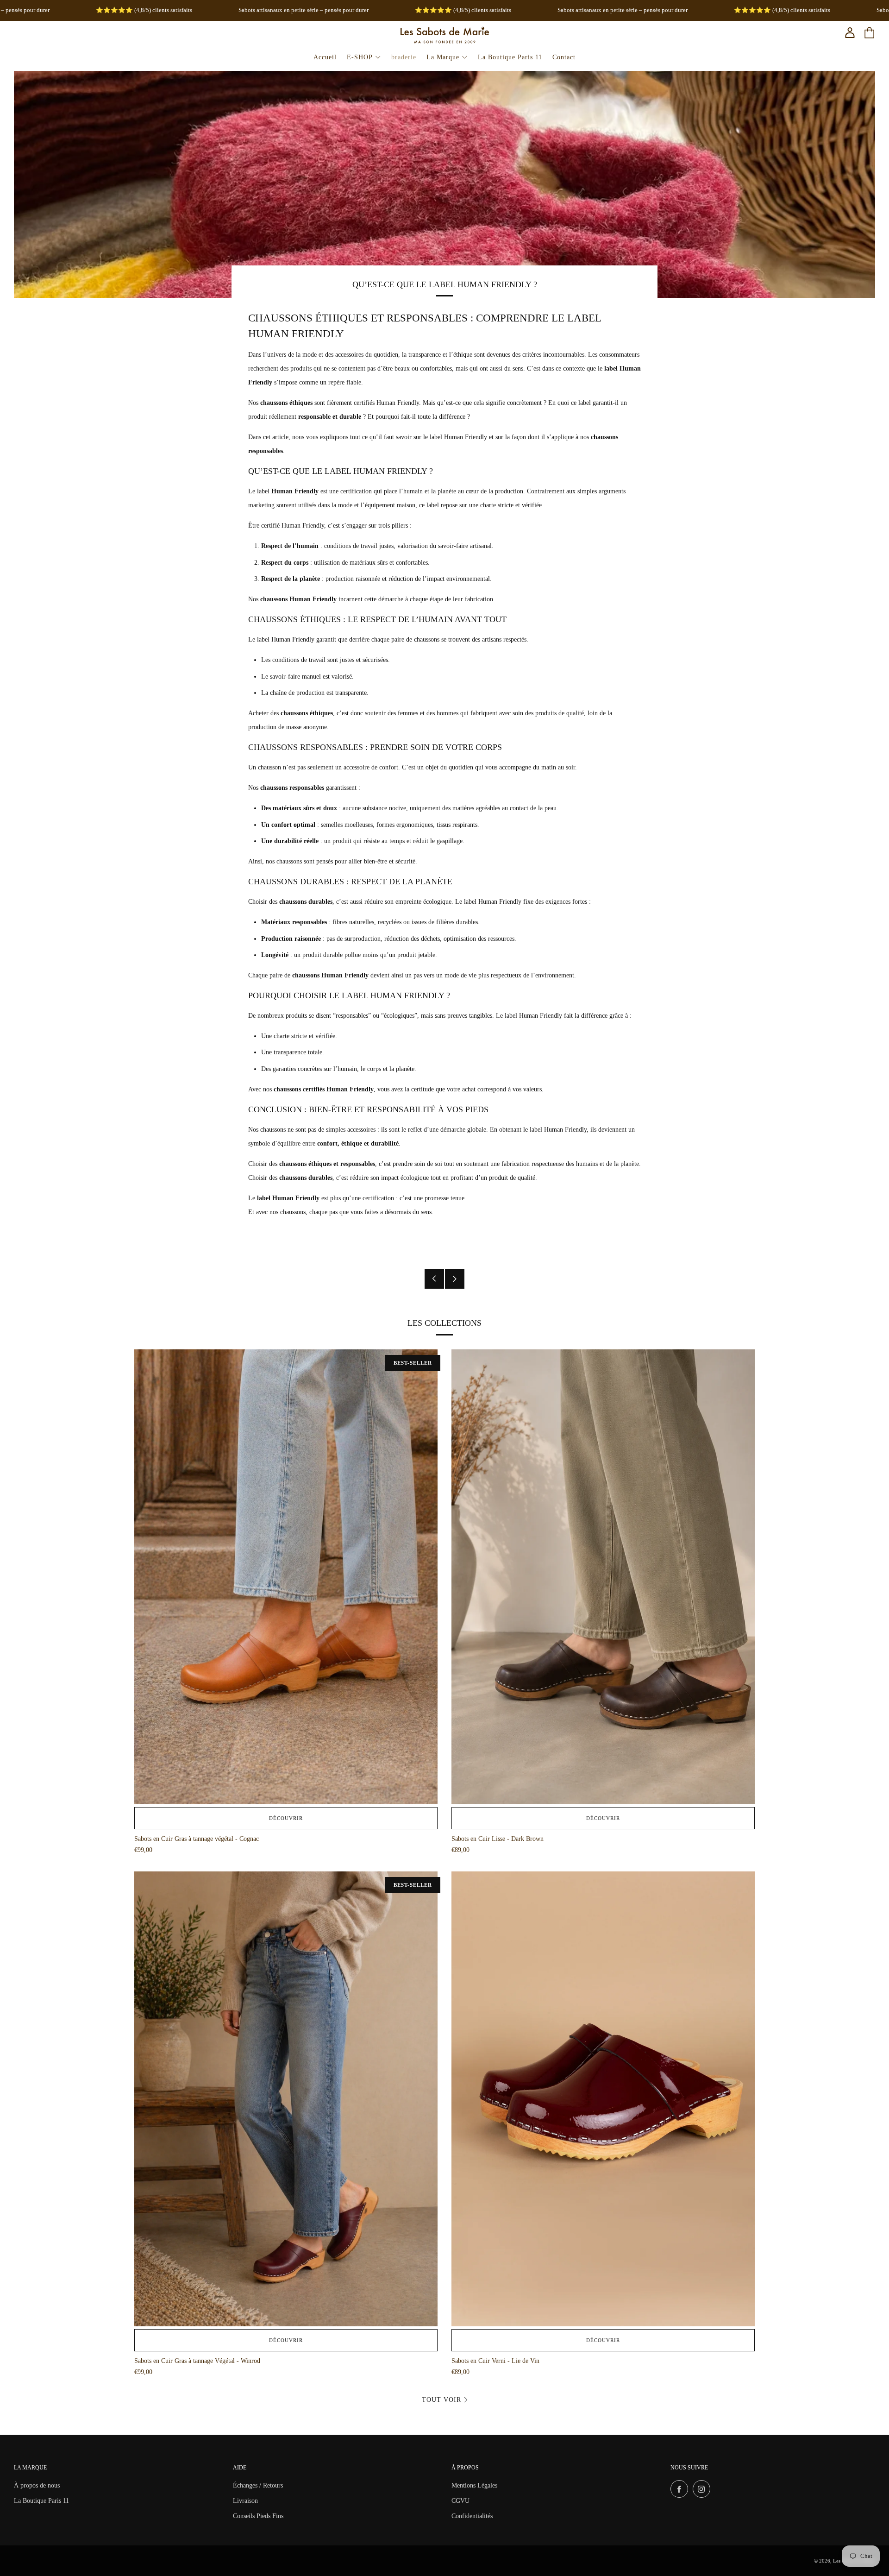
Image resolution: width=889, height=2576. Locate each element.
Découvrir (286, 1818)
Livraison (245, 2501)
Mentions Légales (474, 2485)
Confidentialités (472, 2516)
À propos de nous (37, 2485)
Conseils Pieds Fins (258, 2516)
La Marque (443, 57)
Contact (564, 57)
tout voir (441, 2400)
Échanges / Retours (258, 2485)
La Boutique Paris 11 (510, 57)
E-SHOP (360, 57)
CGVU (460, 2501)
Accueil (325, 57)
